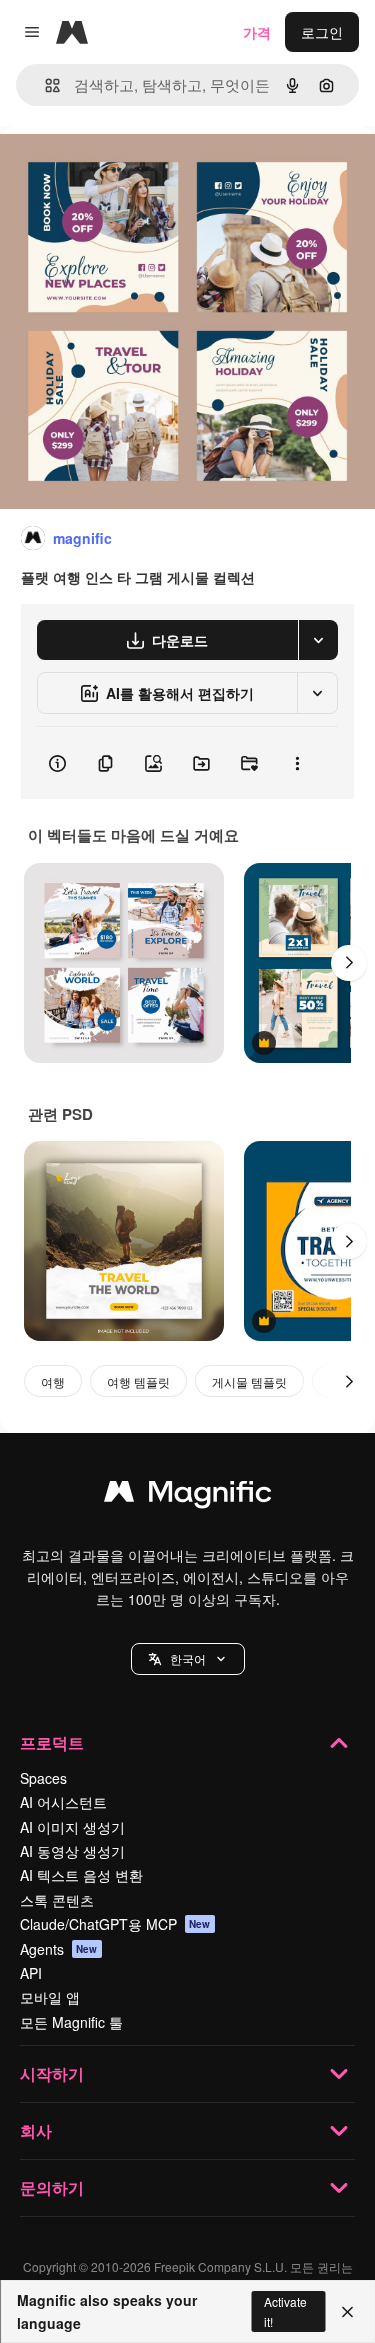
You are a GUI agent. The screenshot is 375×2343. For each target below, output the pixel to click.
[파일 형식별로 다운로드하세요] (318, 640)
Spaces (43, 1778)
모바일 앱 (50, 1997)
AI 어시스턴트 (63, 1802)
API (31, 1973)
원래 (115, 171)
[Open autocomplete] (44, 85)
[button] (188, 1659)
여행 (53, 1381)
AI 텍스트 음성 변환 (81, 1875)
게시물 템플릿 (249, 1381)
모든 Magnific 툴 (71, 2022)
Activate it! (285, 2311)
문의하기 (52, 2187)
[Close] (347, 2312)
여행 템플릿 (138, 1381)
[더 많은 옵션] (297, 763)
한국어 (188, 1658)
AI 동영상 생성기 (72, 1851)
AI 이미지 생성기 (72, 1827)
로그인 (322, 32)
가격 (257, 32)
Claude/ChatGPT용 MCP (115, 1924)
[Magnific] (188, 1496)
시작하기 (52, 2073)
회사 (36, 2130)
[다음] (349, 963)
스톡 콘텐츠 (57, 1900)
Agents (59, 1949)
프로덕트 (52, 1742)
